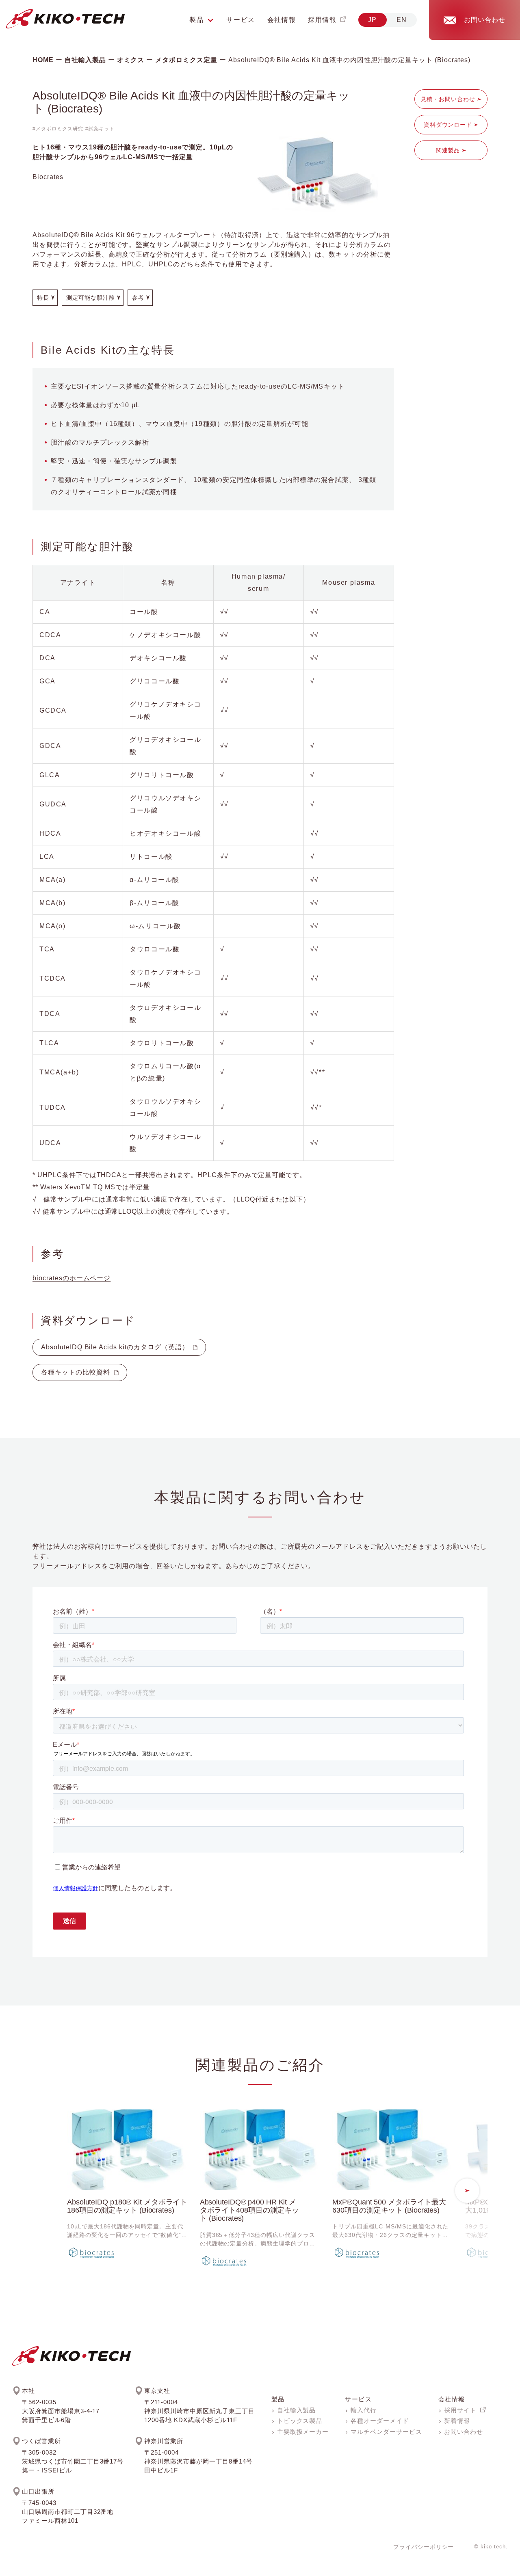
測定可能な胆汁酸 (91, 298)
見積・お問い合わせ (448, 99)
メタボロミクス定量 (186, 60)
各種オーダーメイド (380, 2421)
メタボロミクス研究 (60, 129)
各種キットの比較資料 (76, 1372)
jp (373, 20)
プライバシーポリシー (424, 2547)
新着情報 (457, 2421)
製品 (278, 2399)
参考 (138, 298)
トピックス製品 (300, 2421)
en (402, 20)
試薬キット (102, 129)
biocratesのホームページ (71, 1278)
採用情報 (322, 20)
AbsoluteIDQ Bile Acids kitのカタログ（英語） (115, 1347)
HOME (43, 60)
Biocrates (48, 177)
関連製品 (448, 150)
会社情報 (282, 20)
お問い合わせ (464, 2432)
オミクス (131, 60)
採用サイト (460, 2410)
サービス (240, 20)
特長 (43, 298)
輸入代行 (364, 2410)
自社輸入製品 (85, 60)
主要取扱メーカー (303, 2432)
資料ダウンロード (448, 125)
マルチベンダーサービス (386, 2432)
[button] (467, 2191)
